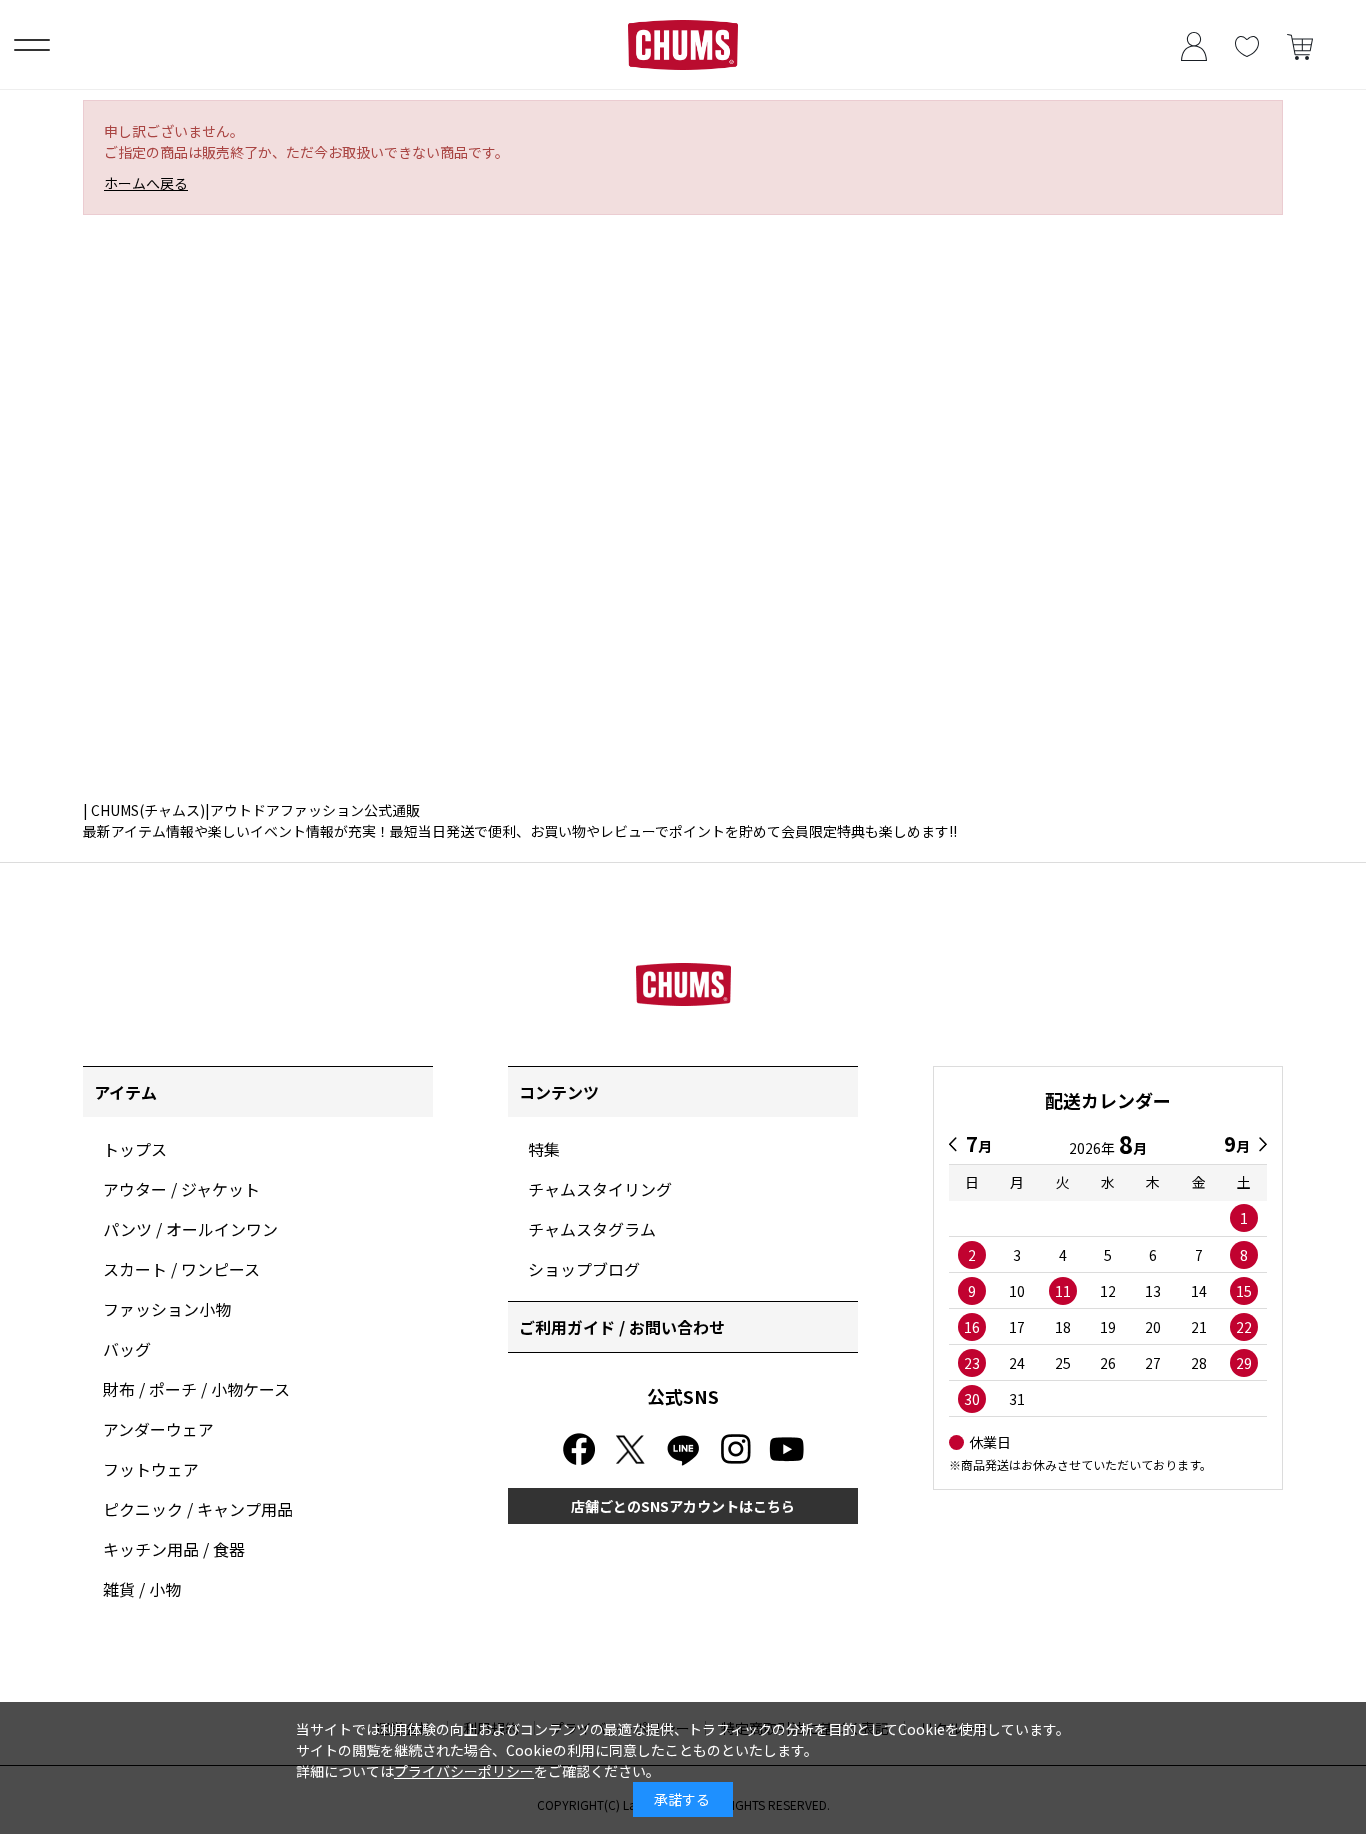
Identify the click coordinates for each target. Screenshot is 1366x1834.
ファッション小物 (167, 1309)
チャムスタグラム (592, 1229)
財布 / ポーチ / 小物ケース (196, 1389)
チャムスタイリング (600, 1189)
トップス (135, 1149)
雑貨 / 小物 (142, 1589)
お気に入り (1246, 44)
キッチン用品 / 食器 (174, 1549)
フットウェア (151, 1469)
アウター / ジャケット (181, 1189)
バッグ (127, 1349)
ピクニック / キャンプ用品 (198, 1509)
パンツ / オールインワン (190, 1229)
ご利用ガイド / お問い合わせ (622, 1327)
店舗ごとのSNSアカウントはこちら (683, 1506)
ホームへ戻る (146, 183)
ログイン (1193, 44)
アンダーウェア (158, 1429)
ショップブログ (584, 1269)
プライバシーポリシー (464, 1771)
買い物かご (1299, 44)
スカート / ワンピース (181, 1269)
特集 (544, 1149)
